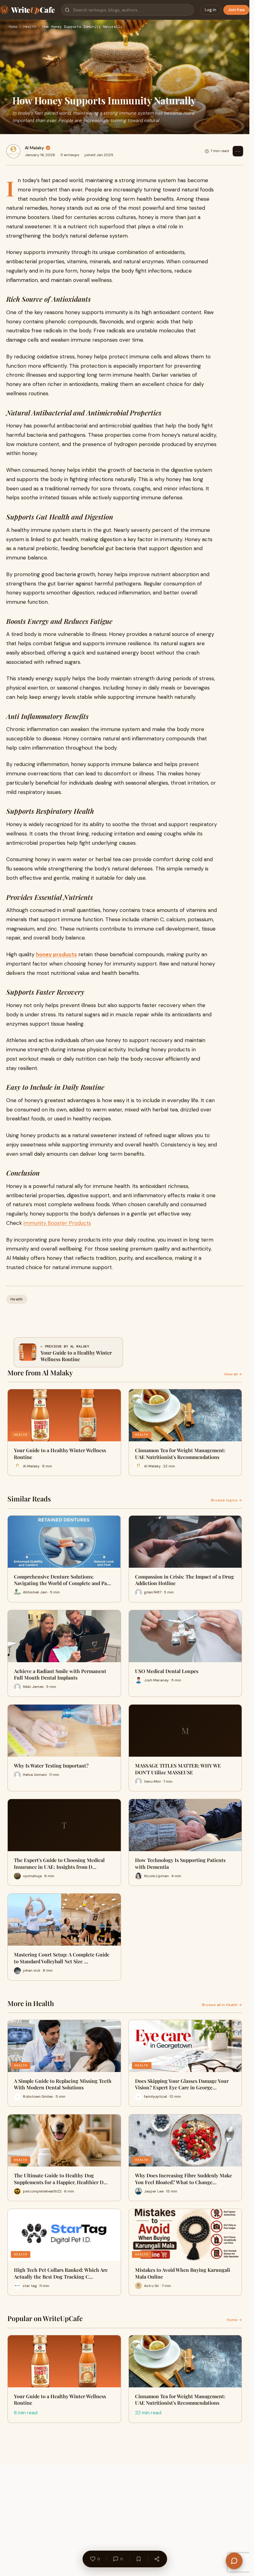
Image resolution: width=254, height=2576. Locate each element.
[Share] (157, 2559)
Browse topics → (226, 1500)
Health (30, 27)
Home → (234, 2320)
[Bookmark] (138, 2559)
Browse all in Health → (222, 2005)
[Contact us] (234, 2561)
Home (13, 27)
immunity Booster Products (57, 1223)
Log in (210, 10)
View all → (233, 1374)
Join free (236, 10)
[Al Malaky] (13, 151)
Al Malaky (34, 148)
